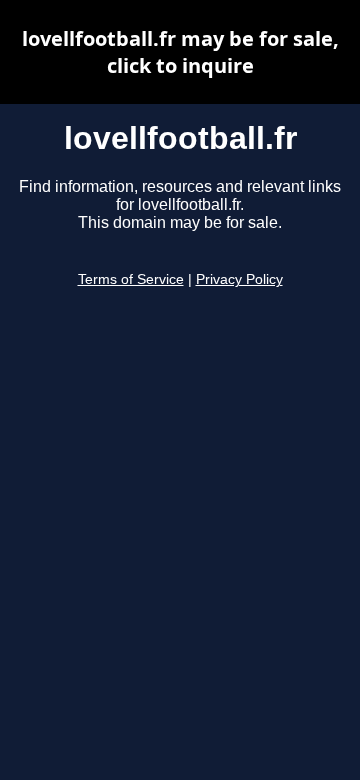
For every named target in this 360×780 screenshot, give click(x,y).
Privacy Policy (239, 279)
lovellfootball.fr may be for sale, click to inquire (180, 52)
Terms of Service (131, 279)
